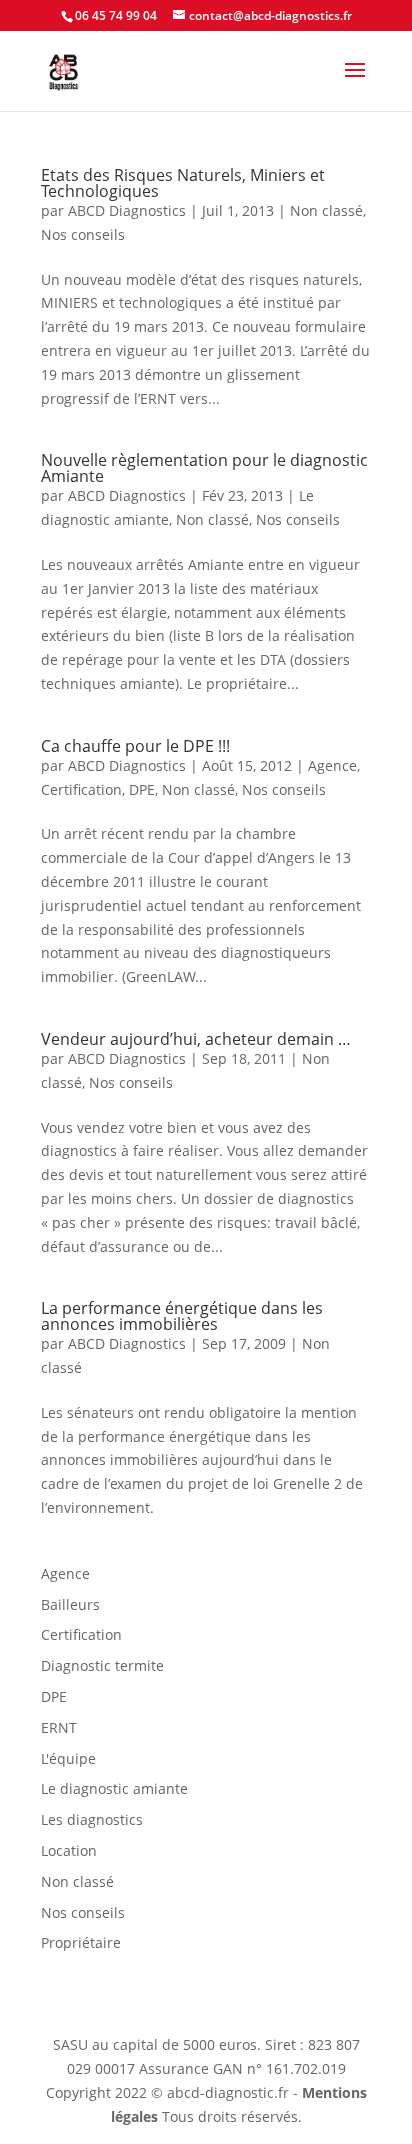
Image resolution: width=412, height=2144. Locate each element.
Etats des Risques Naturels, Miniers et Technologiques (183, 183)
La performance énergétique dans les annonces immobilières (182, 1316)
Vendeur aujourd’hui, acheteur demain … (196, 1039)
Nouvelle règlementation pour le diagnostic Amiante (204, 468)
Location (69, 1850)
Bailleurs (70, 1604)
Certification (81, 789)
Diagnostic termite (102, 1665)
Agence (332, 765)
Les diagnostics (92, 1819)
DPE (142, 789)
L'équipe (68, 1758)
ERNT (59, 1727)
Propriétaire (81, 1942)
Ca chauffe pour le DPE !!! (135, 746)
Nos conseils (83, 234)
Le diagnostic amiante (114, 1788)
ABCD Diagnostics (127, 210)
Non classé (326, 210)
